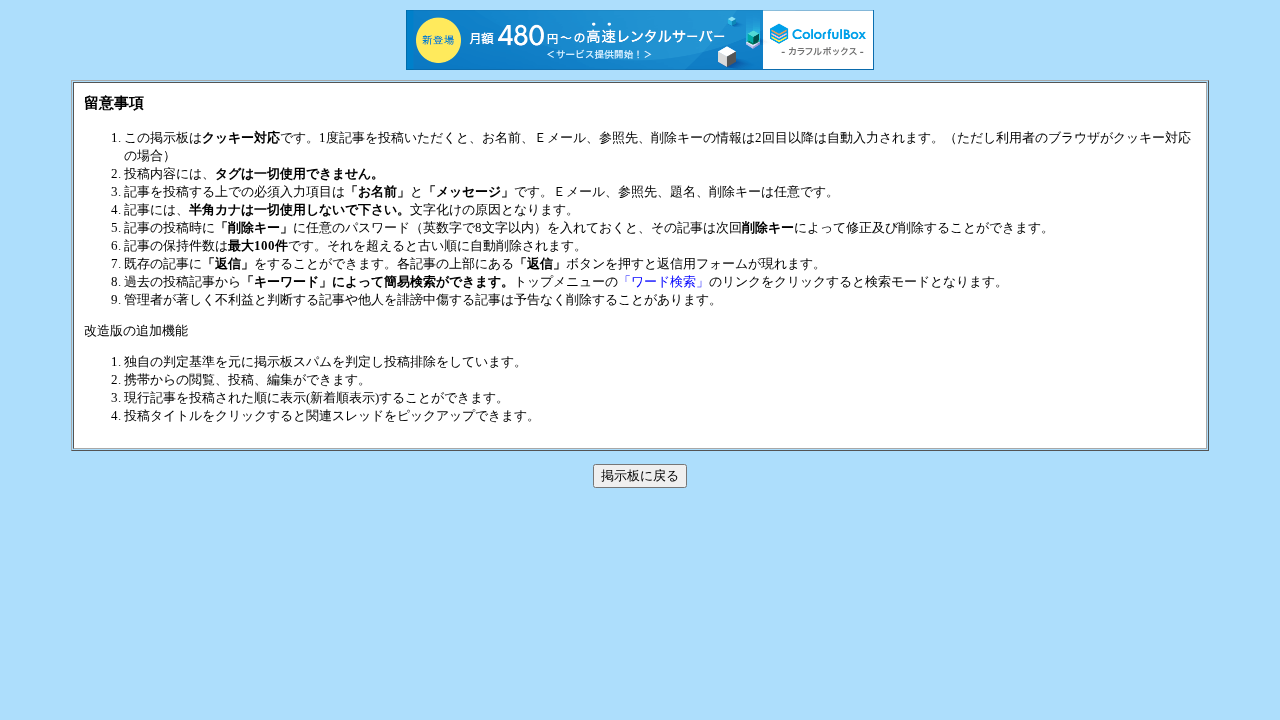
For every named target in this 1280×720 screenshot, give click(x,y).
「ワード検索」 (663, 281)
